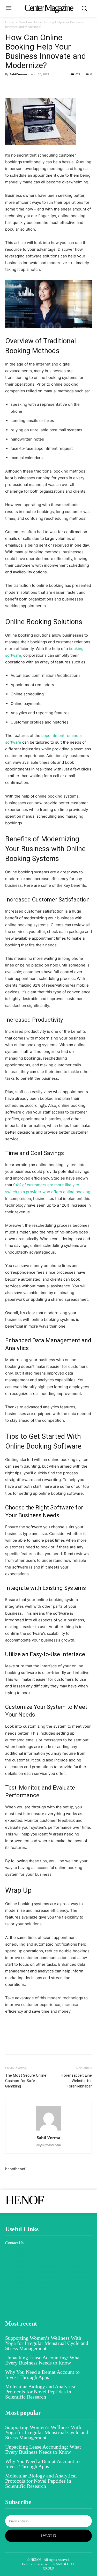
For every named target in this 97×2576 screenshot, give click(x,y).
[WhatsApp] (46, 86)
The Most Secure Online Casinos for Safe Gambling (26, 2081)
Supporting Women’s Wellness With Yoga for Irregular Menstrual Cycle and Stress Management (47, 2343)
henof (10, 2169)
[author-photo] (49, 2130)
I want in (49, 2536)
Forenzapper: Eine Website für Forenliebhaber (77, 2081)
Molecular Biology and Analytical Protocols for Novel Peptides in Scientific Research (41, 2392)
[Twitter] (22, 86)
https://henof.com (49, 2145)
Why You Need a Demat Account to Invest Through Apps (42, 2375)
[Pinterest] (34, 86)
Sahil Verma (18, 74)
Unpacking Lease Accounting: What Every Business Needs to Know (43, 2360)
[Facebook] (10, 86)
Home (10, 22)
